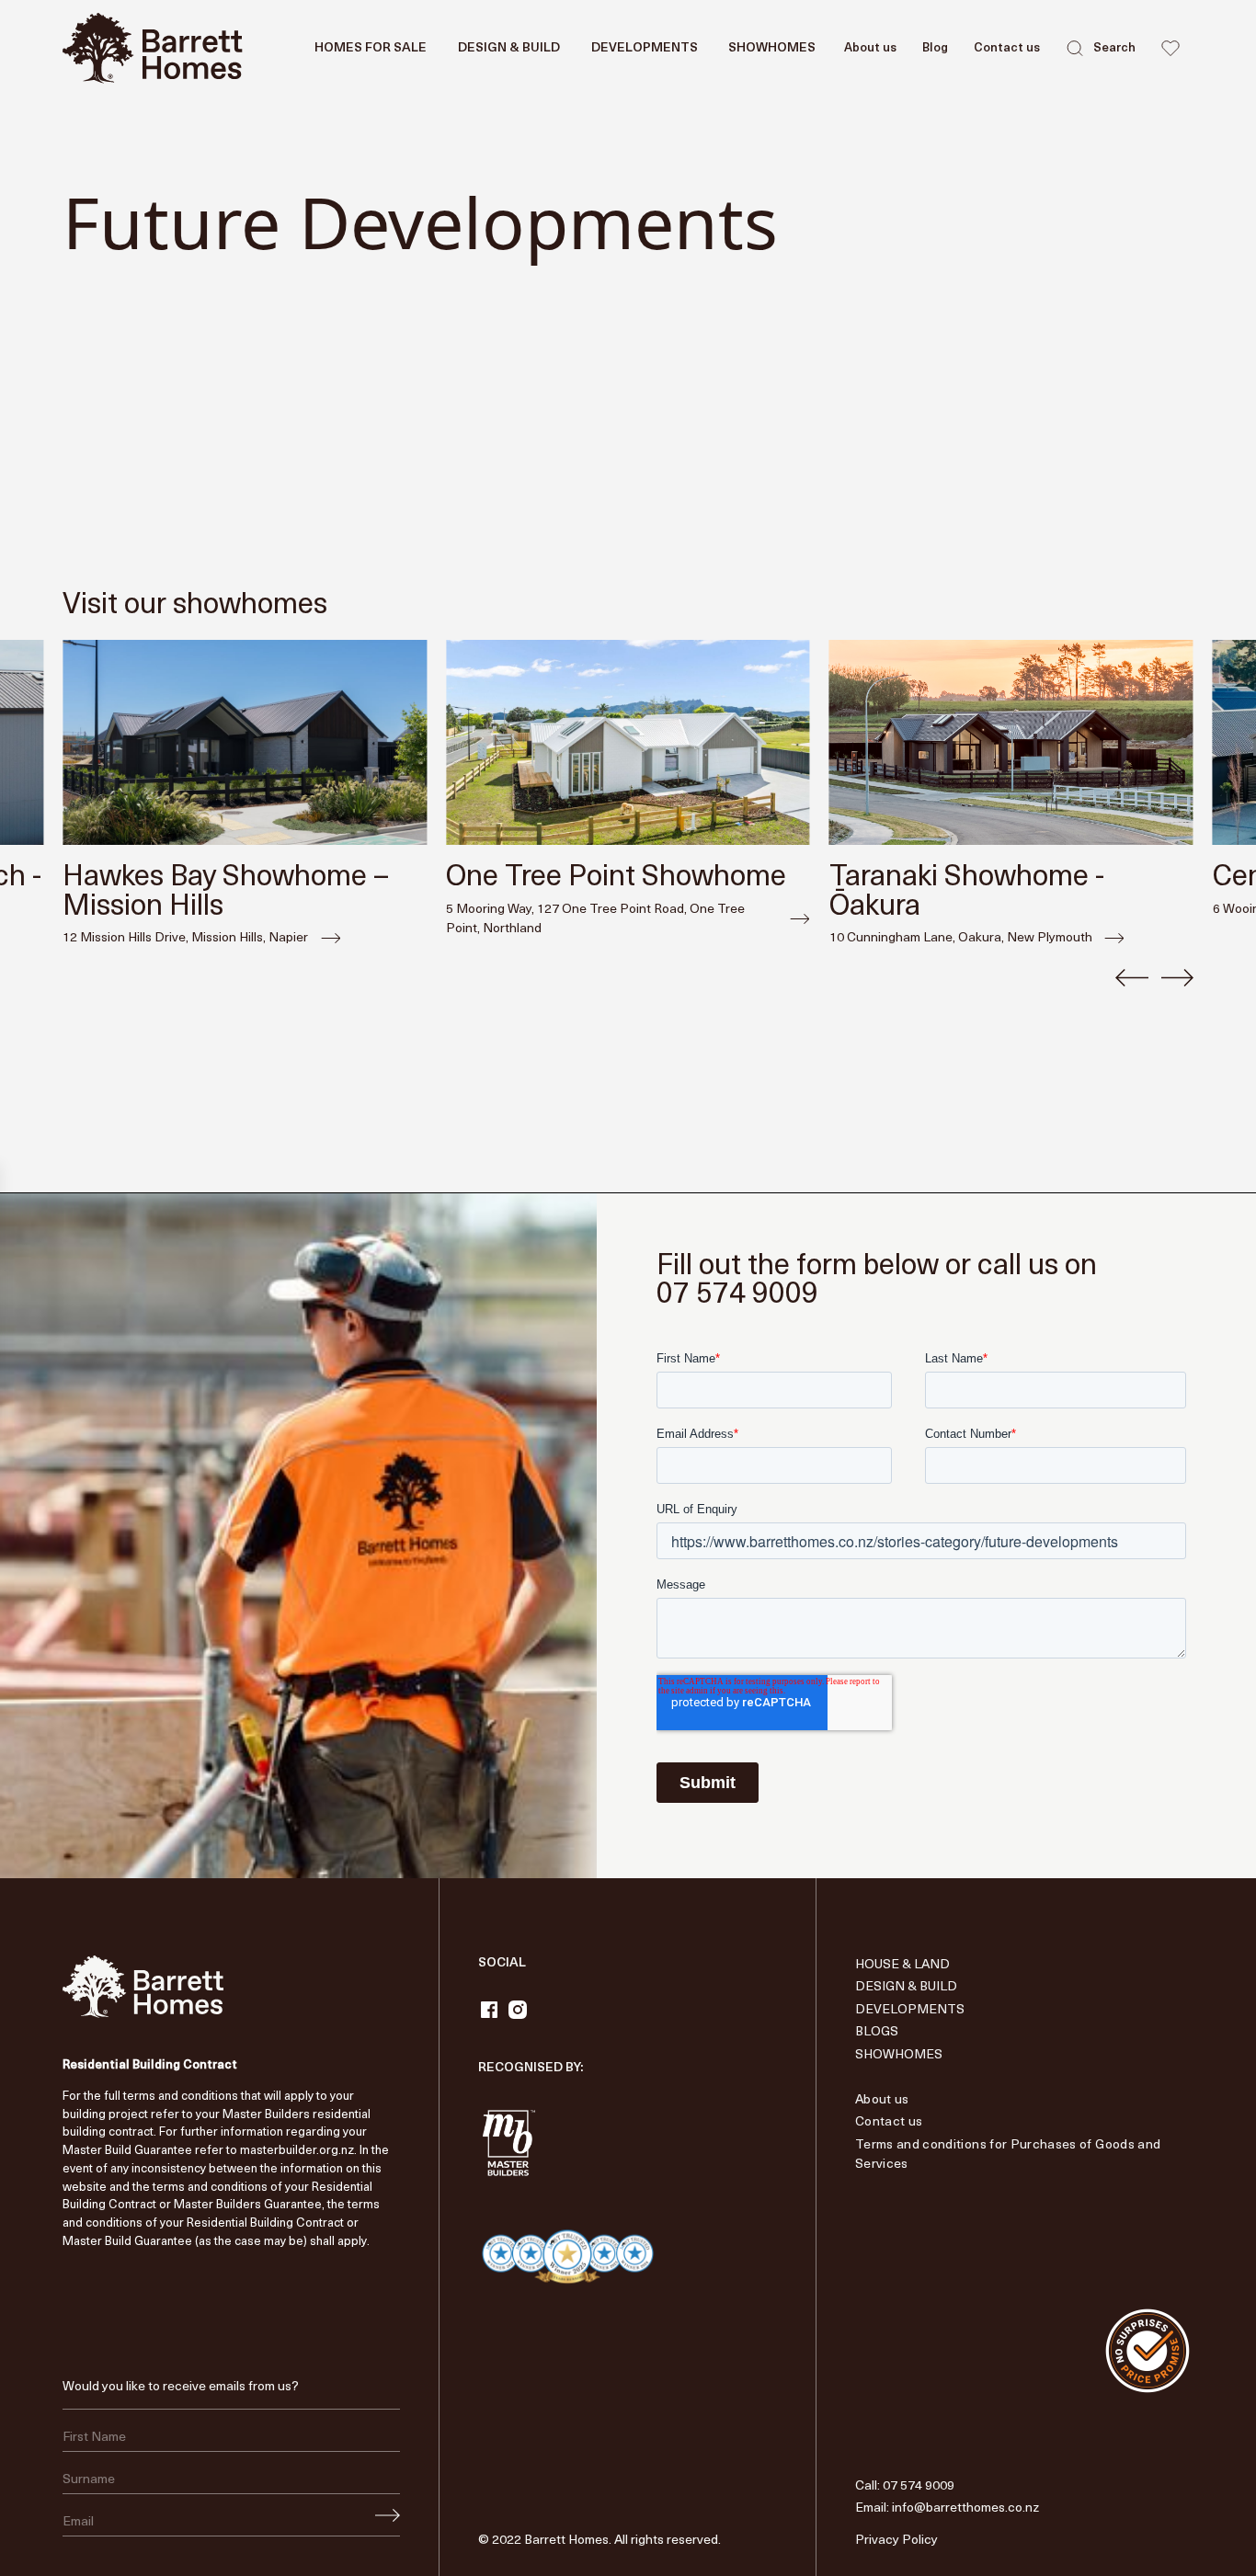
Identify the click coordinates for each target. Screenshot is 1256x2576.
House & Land (902, 1965)
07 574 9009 (919, 2486)
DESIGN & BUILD (509, 48)
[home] (153, 48)
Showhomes (772, 48)
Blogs (877, 2032)
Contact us (1007, 48)
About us (870, 48)
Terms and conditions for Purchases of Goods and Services (1008, 2155)
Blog (935, 48)
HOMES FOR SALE (371, 48)
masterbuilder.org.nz (297, 2151)
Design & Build (906, 1987)
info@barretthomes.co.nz (965, 2508)
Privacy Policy (896, 2541)
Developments (645, 48)
